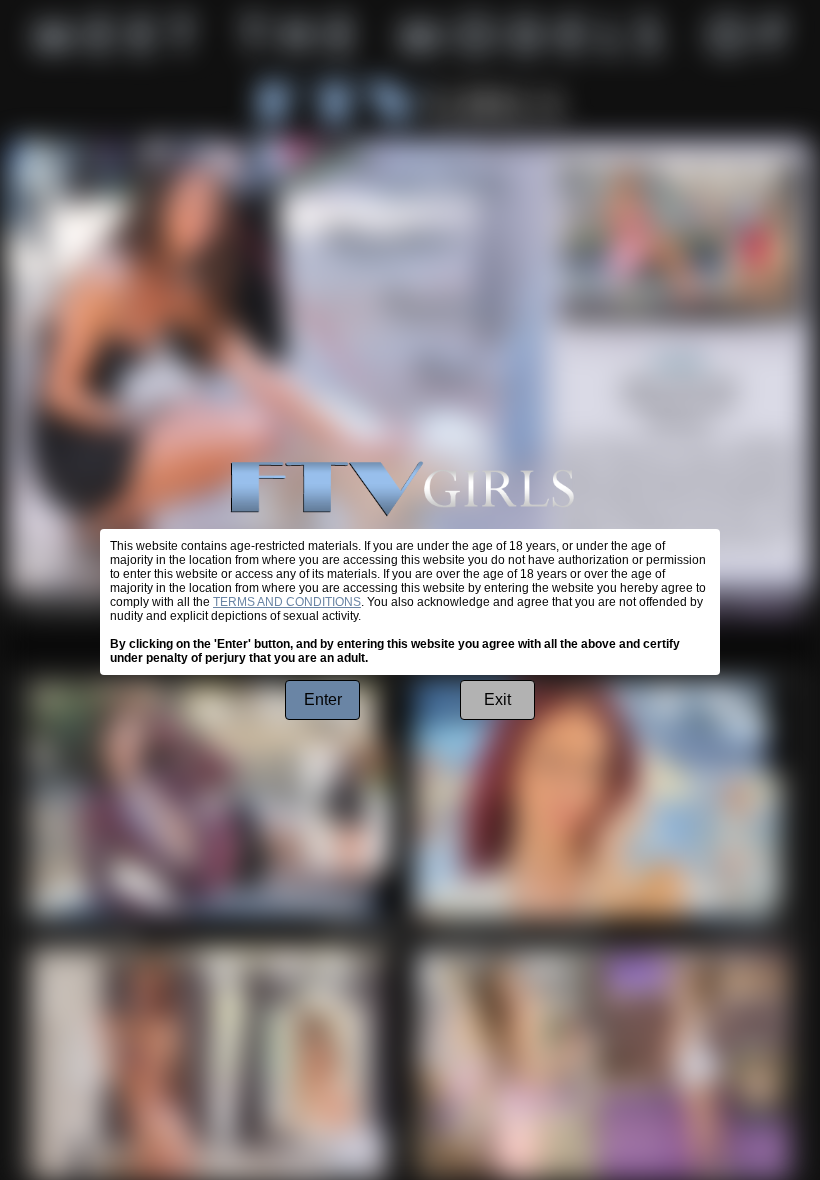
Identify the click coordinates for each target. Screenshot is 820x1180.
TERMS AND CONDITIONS (287, 602)
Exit (497, 699)
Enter (323, 699)
